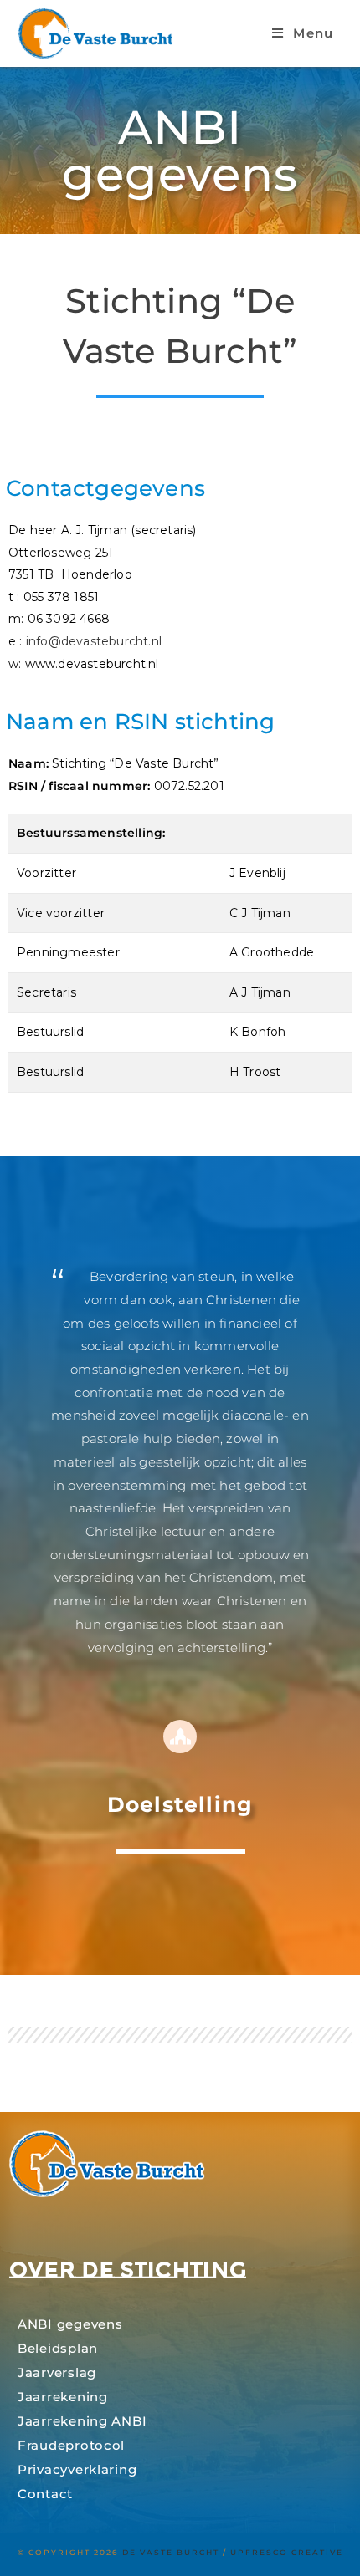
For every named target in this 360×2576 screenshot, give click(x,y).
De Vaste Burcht (171, 2552)
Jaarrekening (63, 2397)
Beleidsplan (58, 2349)
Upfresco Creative (287, 2552)
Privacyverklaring (77, 2470)
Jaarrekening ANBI (82, 2421)
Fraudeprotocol (71, 2446)
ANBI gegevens (70, 2324)
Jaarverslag (57, 2373)
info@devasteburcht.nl (94, 641)
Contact (45, 2494)
